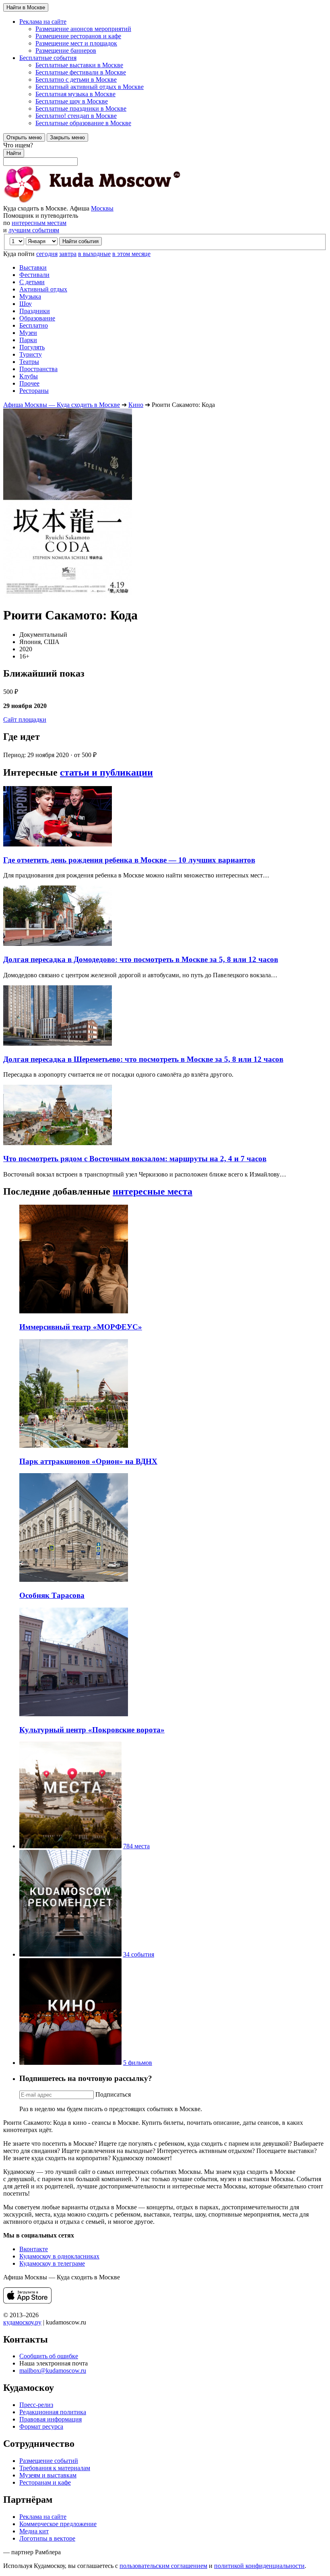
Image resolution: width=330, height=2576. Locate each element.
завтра (68, 254)
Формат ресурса (41, 2426)
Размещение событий (49, 2461)
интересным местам (39, 223)
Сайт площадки (25, 719)
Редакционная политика (53, 2412)
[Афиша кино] (70, 2063)
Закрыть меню (67, 137)
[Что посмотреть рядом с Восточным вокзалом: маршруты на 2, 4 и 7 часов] (58, 1143)
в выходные (94, 254)
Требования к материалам (55, 2468)
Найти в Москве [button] (26, 7)
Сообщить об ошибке (49, 2356)
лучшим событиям (34, 230)
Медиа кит (34, 2531)
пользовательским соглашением (163, 2566)
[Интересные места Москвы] (70, 1846)
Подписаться (113, 2094)
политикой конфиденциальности (259, 2566)
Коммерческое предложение (58, 2524)
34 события (139, 1954)
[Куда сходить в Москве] (92, 201)
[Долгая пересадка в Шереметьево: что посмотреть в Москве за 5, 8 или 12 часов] (58, 1043)
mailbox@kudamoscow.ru (53, 2371)
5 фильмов (138, 2063)
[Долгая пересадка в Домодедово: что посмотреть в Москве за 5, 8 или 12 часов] (58, 944)
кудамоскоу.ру (22, 2322)
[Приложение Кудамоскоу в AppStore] (27, 2301)
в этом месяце (131, 254)
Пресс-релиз (36, 2405)
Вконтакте (34, 2249)
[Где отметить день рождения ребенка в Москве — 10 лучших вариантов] (58, 844)
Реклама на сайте (43, 2517)
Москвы (102, 208)
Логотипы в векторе (47, 2538)
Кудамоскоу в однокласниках (59, 2256)
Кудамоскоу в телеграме (52, 2263)
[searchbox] (165, 154)
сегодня (47, 254)
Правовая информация (51, 2419)
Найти (14, 153)
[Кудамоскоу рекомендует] (70, 1954)
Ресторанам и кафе (45, 2482)
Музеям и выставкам (48, 2475)
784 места (136, 1846)
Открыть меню (24, 137)
